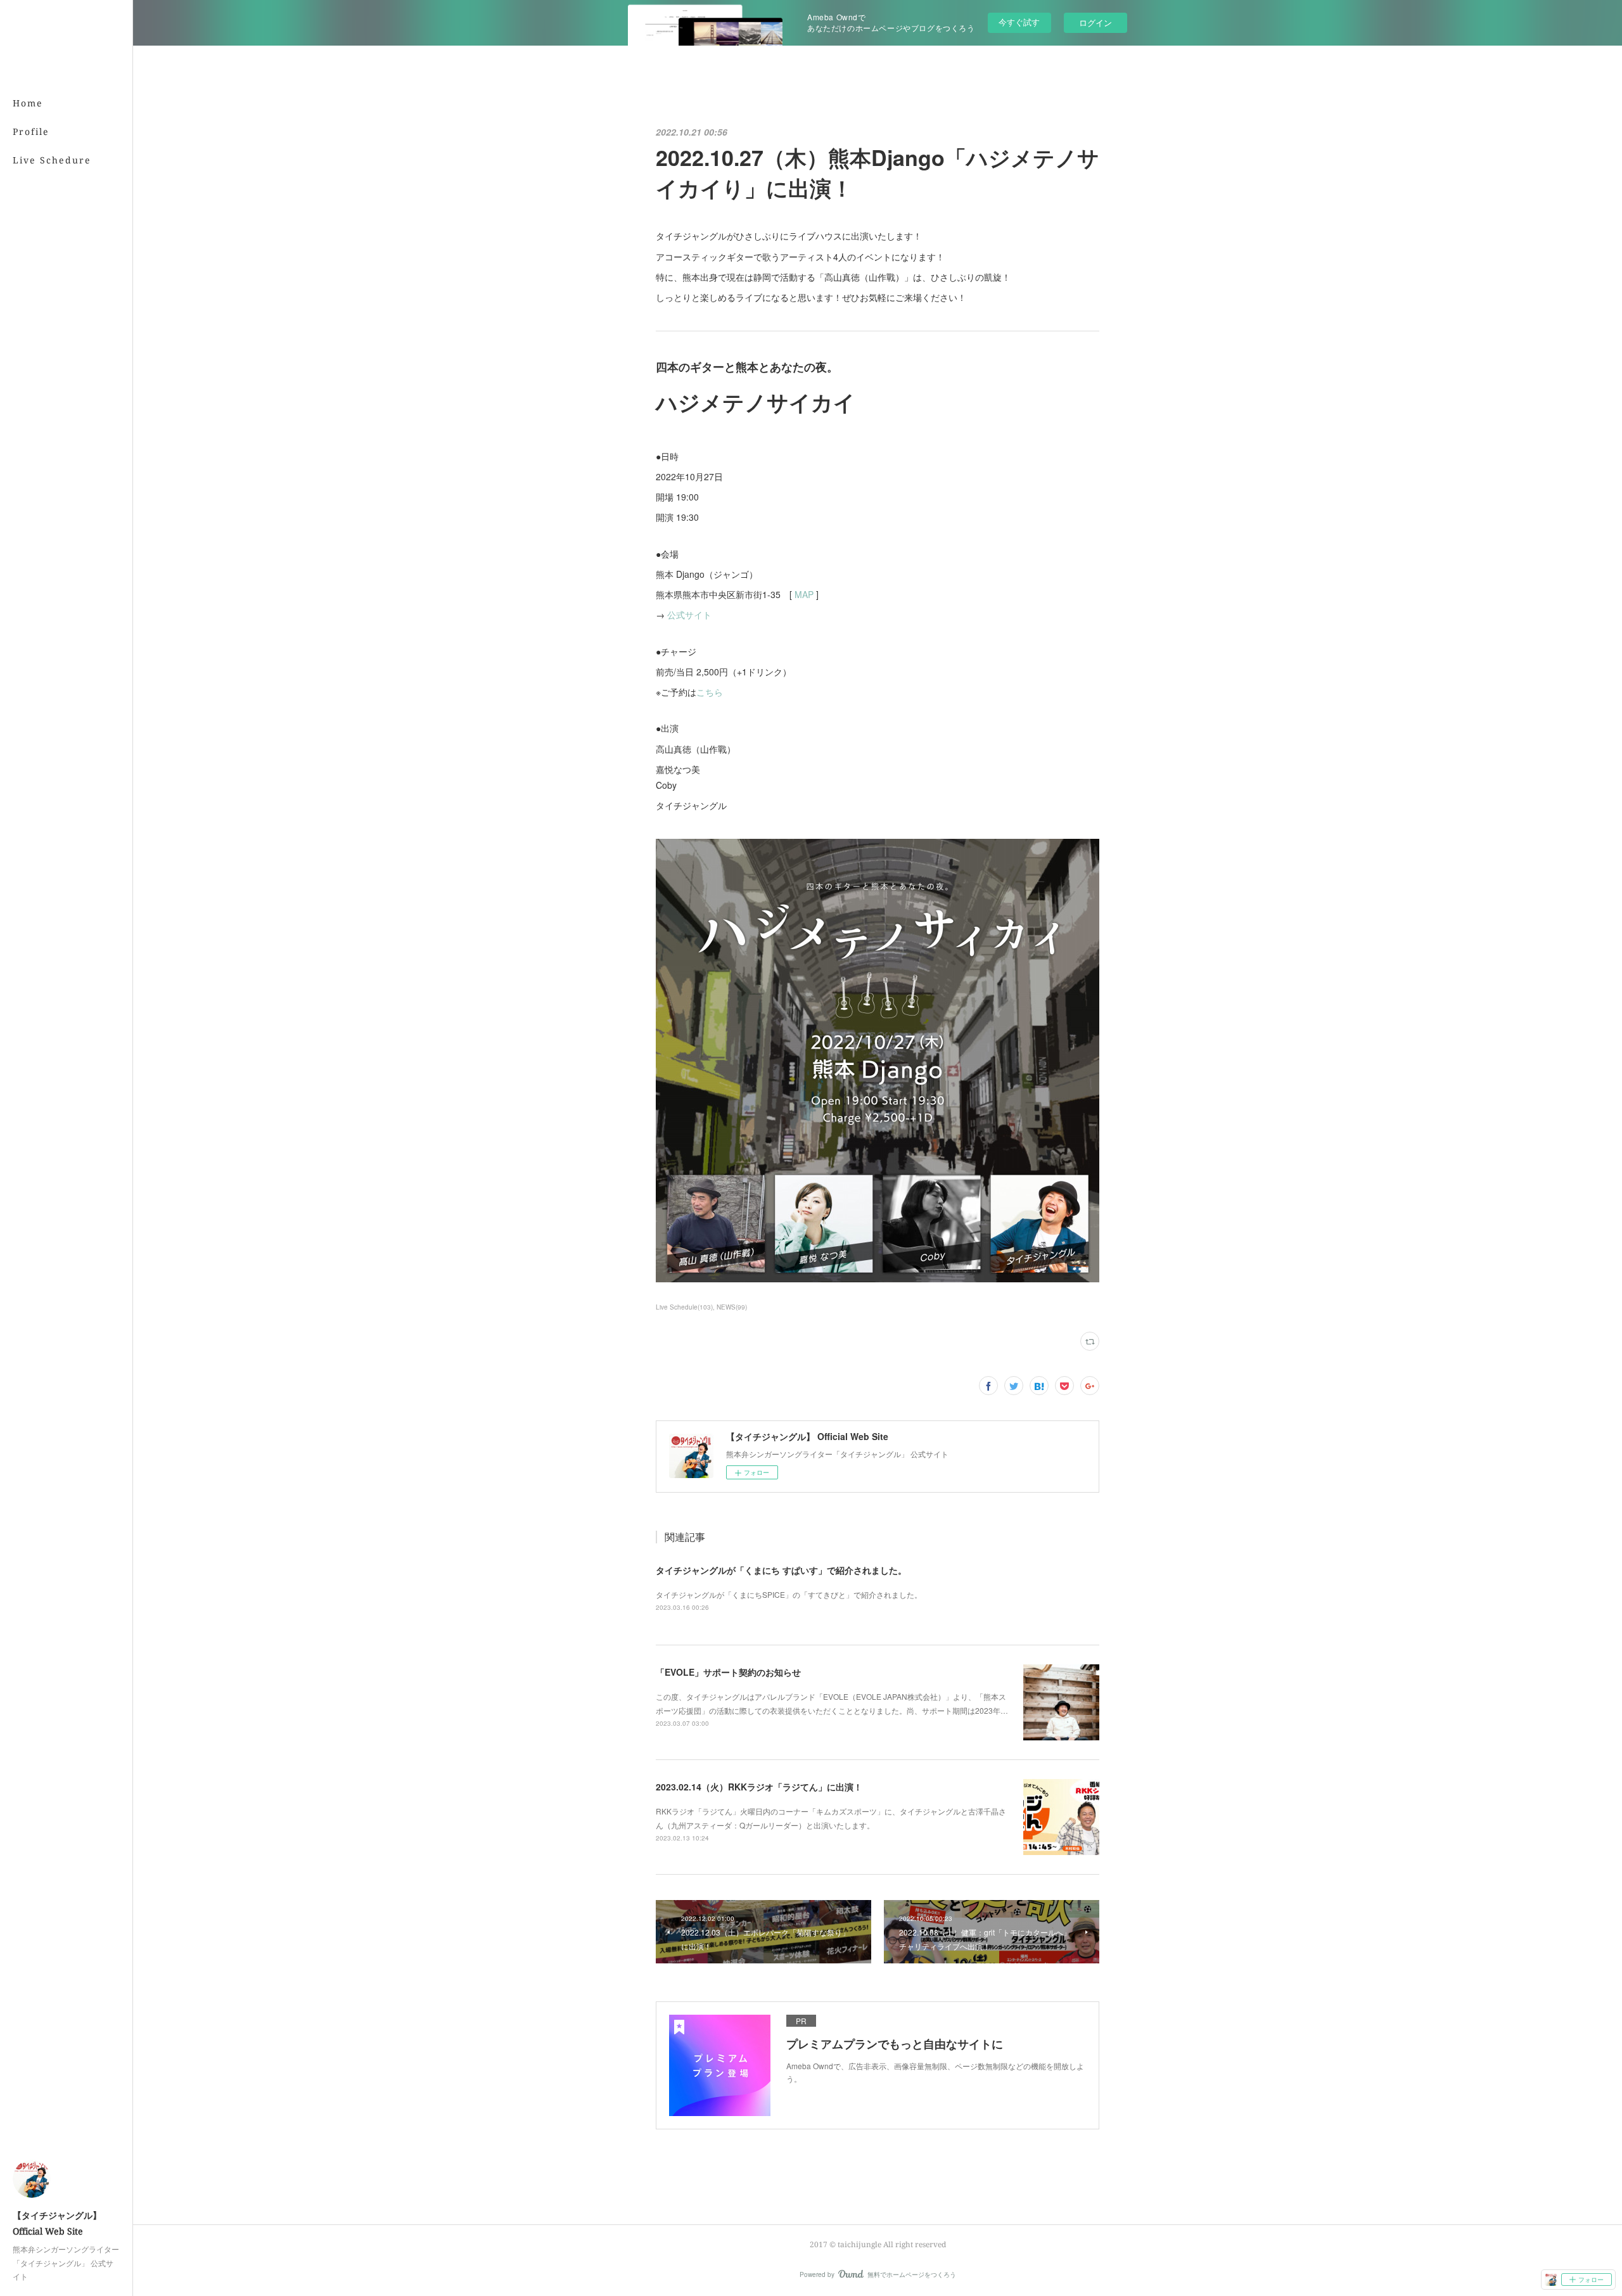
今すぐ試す (1019, 22)
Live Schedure (52, 160)
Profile (31, 131)
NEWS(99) (732, 1307)
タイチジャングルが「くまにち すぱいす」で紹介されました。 (781, 1570)
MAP (804, 594)
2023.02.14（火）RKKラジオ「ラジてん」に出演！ (759, 1787)
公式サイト (689, 615)
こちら (710, 692)
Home (28, 103)
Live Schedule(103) (684, 1307)
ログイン (1095, 22)
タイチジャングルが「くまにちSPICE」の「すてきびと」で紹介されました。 (789, 1594)
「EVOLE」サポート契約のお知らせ (728, 1672)
